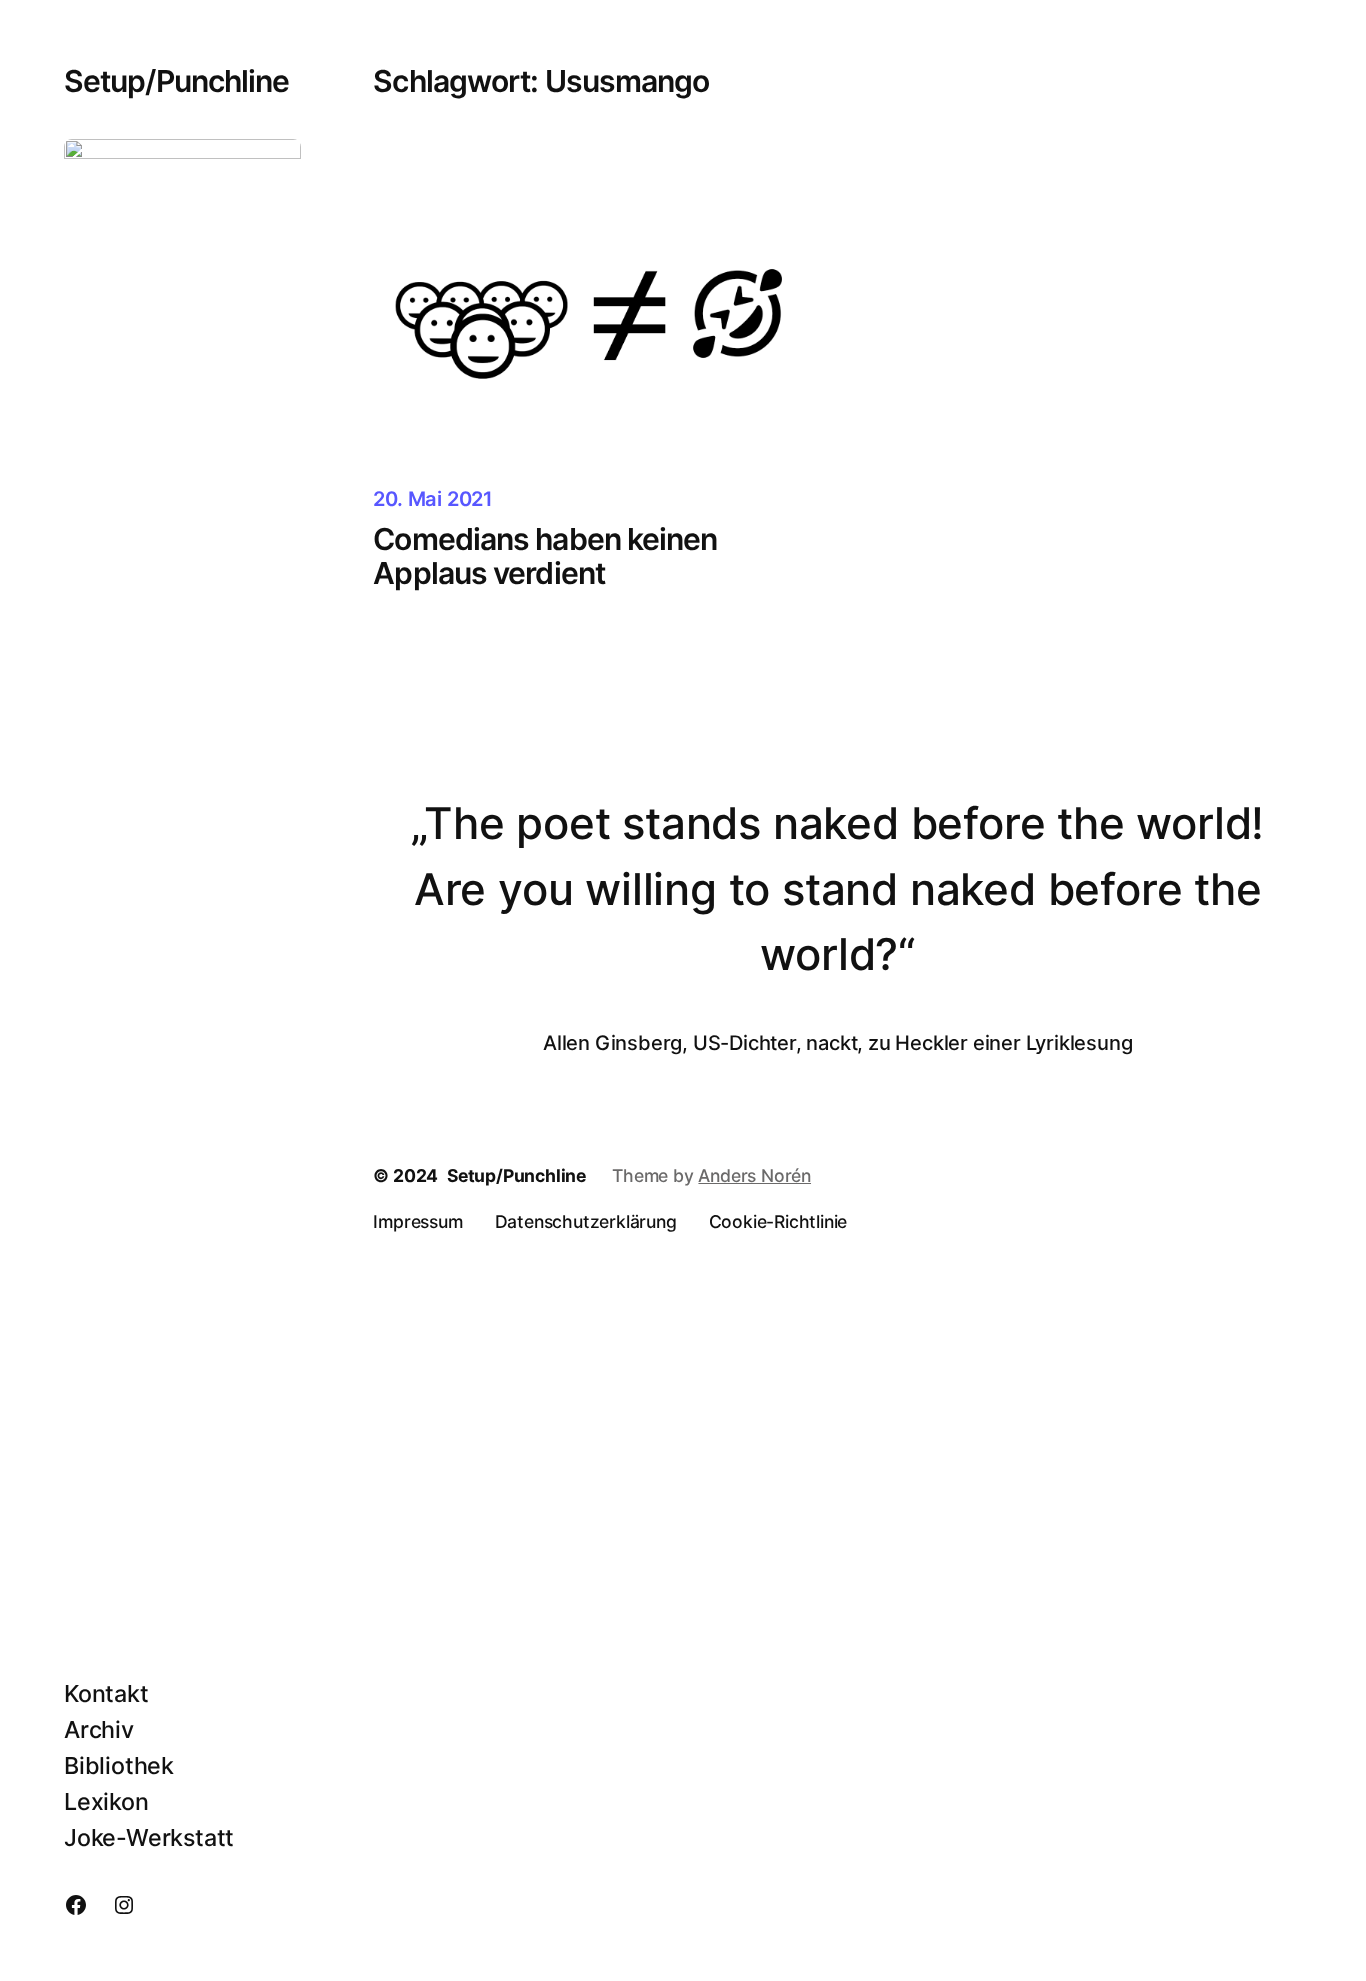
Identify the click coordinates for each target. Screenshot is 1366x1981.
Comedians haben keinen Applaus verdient (545, 556)
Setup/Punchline (176, 81)
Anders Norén (754, 1175)
